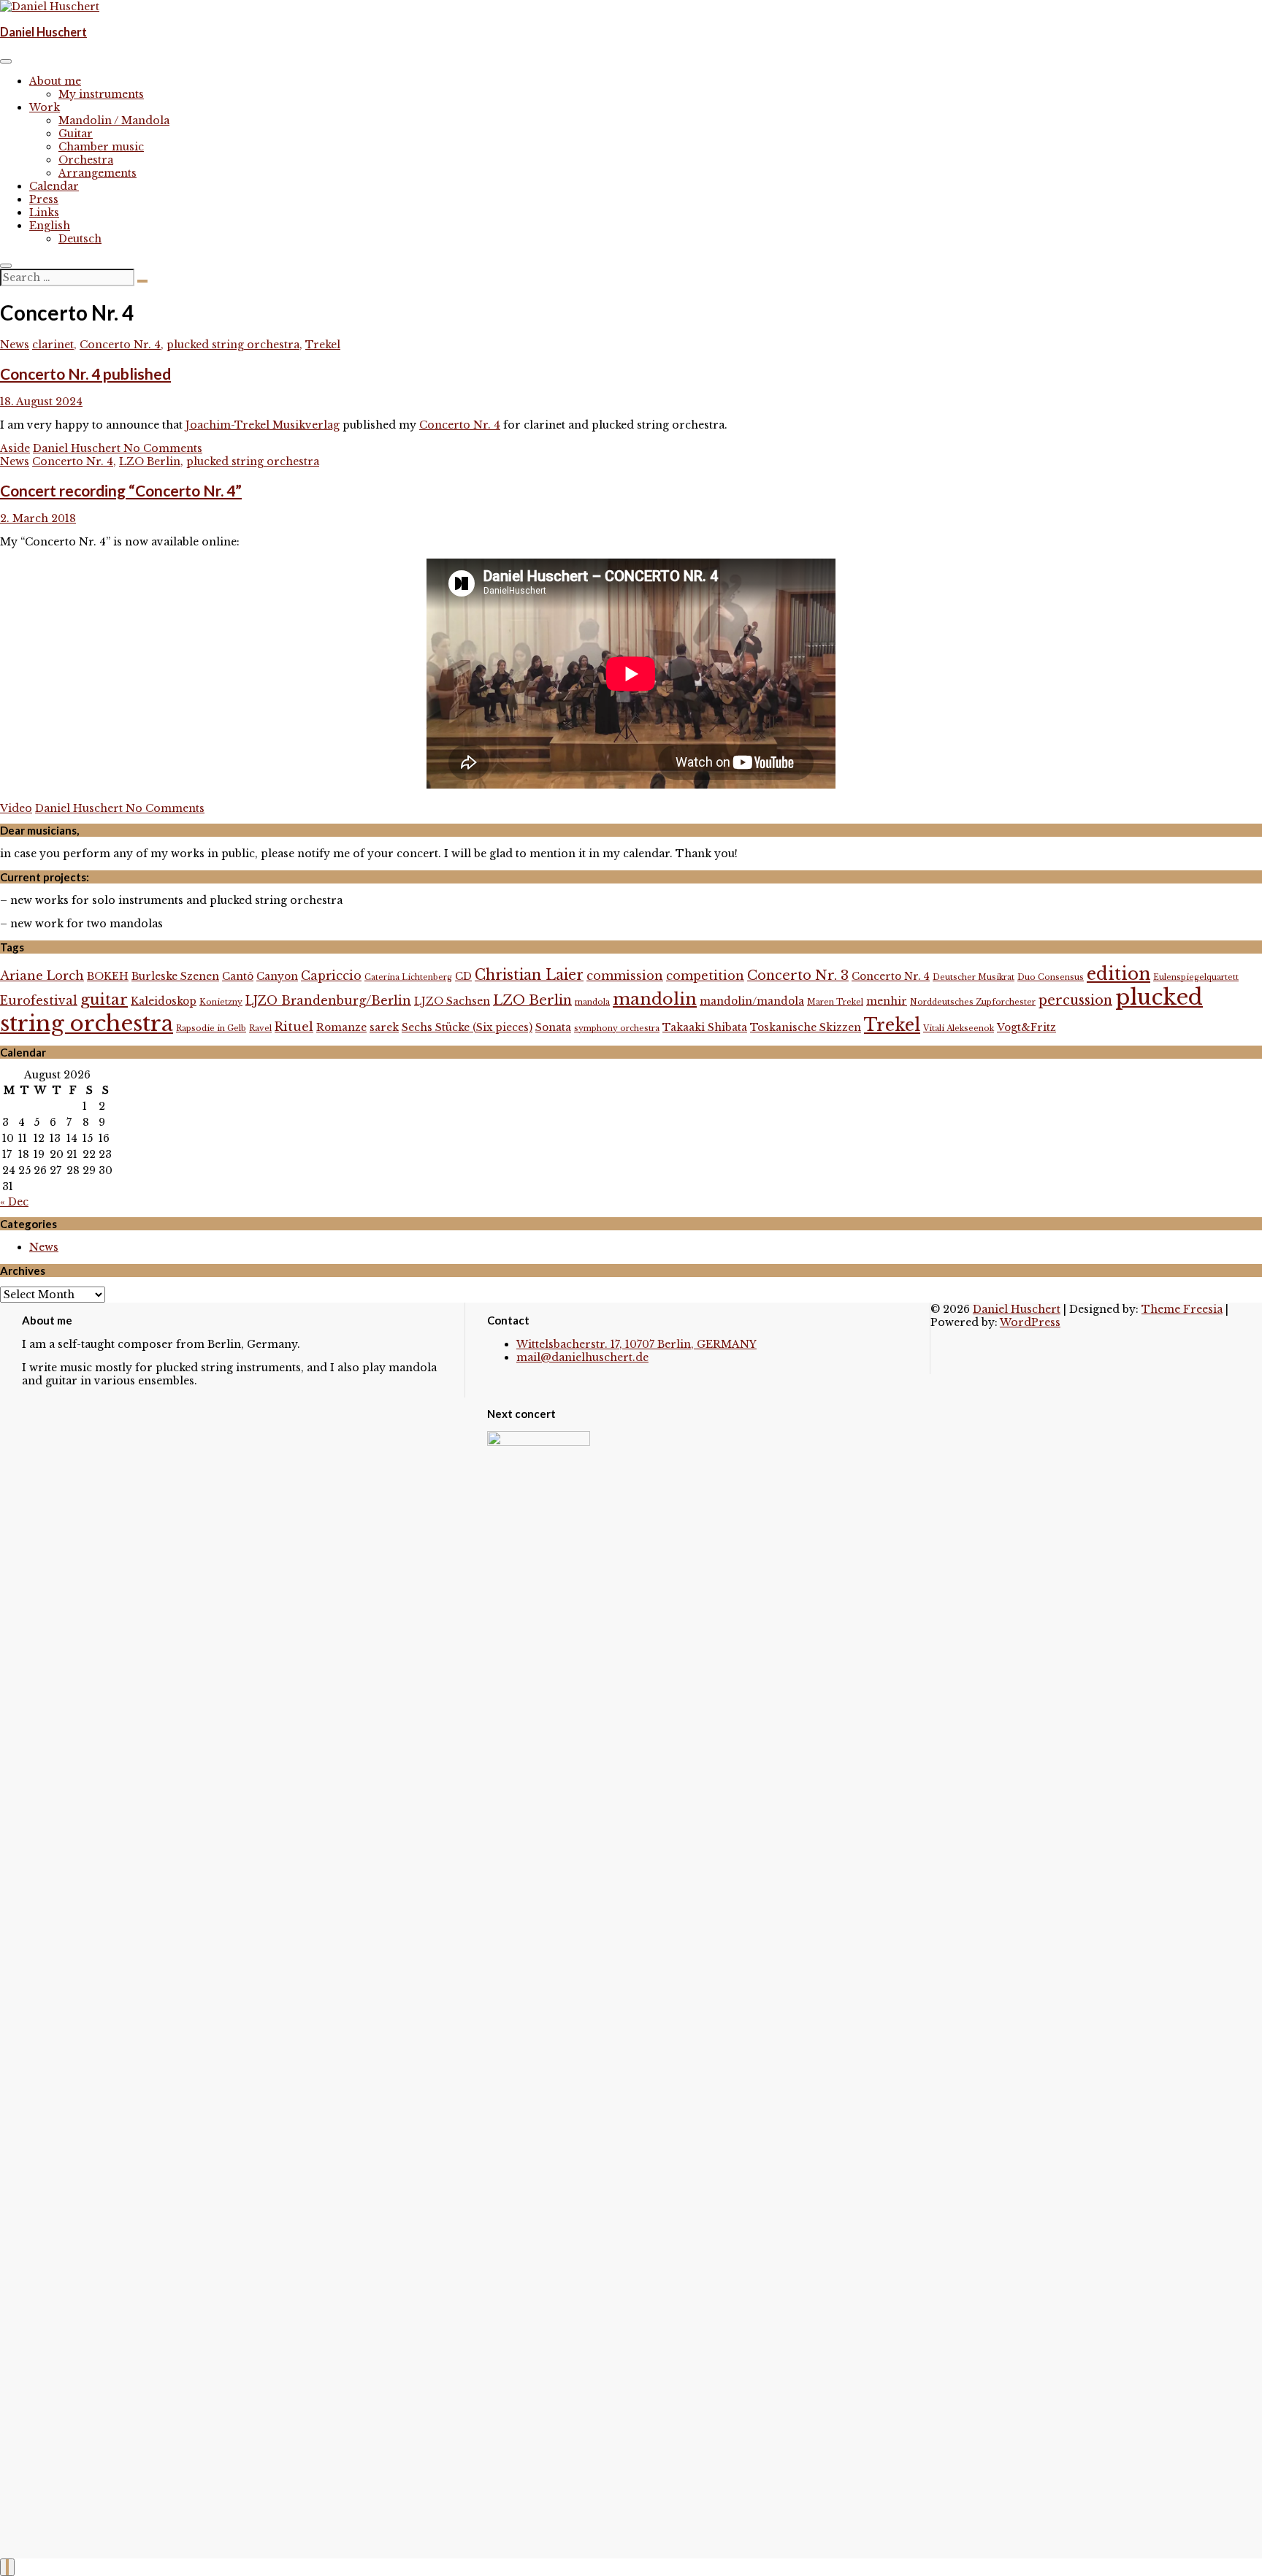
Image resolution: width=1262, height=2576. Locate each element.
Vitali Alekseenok (959, 1028)
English (50, 226)
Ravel (260, 1028)
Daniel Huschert (43, 32)
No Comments (163, 448)
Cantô (238, 977)
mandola (592, 1002)
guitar (104, 1000)
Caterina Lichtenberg (408, 977)
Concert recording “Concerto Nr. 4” (121, 490)
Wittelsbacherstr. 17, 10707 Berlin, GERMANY (636, 1344)
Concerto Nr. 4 (120, 345)
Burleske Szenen (175, 977)
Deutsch (80, 239)
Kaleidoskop (164, 1001)
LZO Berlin (150, 461)
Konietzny (221, 1002)
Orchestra (86, 160)
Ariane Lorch (42, 975)
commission (625, 975)
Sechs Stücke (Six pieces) (467, 1028)
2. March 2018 (38, 518)
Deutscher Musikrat (974, 977)
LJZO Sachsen (452, 1001)
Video (16, 808)
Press (44, 199)
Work (45, 107)
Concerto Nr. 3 (798, 975)
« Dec (14, 1202)
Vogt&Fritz (1026, 1028)
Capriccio (331, 975)
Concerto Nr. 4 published (85, 373)
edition (1118, 974)
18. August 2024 (41, 402)
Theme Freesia (1182, 1309)
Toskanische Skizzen (806, 1028)
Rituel (294, 1027)
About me (55, 81)
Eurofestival (39, 1000)
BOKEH (108, 977)
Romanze (341, 1028)
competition (705, 975)
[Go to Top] (7, 2567)
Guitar (76, 134)
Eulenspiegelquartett (1196, 977)
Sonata (553, 1028)
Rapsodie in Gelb (211, 1028)
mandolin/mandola (752, 1001)
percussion (1075, 1000)
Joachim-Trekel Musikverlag (263, 425)
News (15, 345)
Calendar (54, 186)
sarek (384, 1028)
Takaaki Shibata (705, 1028)
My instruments (101, 94)
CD (463, 977)
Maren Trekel (835, 1002)
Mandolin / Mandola (114, 120)
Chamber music (101, 147)
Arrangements (97, 173)
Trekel (323, 345)
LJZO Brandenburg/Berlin (328, 1000)
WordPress (1030, 1322)
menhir (887, 1001)
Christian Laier (529, 975)
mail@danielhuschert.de (582, 1357)
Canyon (277, 977)
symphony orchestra (617, 1028)
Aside (15, 448)
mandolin (655, 999)
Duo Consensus (1051, 977)
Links (44, 212)
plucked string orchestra (233, 345)
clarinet (53, 345)
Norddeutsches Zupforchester (973, 1002)
